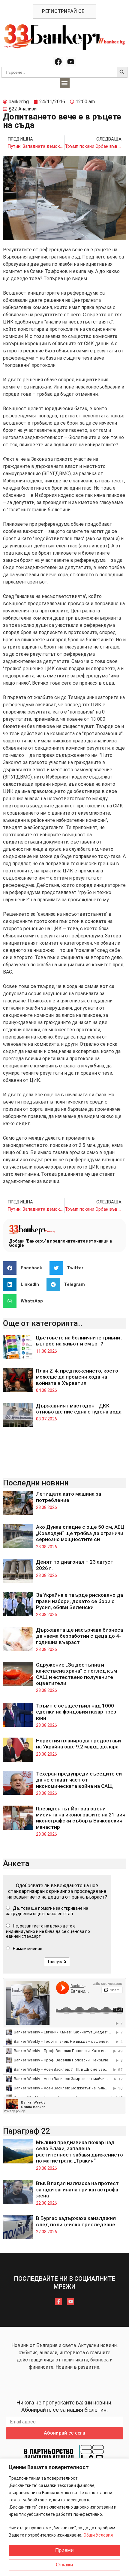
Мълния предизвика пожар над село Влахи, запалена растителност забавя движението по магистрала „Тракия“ (79, 2152)
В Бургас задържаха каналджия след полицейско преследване (76, 2221)
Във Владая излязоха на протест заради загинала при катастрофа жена (77, 2189)
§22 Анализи (23, 109)
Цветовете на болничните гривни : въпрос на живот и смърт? (79, 1341)
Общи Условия (98, 2535)
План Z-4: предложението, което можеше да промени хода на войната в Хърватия (77, 1377)
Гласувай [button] (57, 1962)
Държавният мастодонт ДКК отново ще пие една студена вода (79, 1409)
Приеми (64, 2550)
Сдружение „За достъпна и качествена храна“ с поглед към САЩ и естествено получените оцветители (76, 1674)
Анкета (16, 1863)
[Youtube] (71, 62)
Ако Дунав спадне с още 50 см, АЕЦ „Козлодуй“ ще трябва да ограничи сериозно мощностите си (80, 1533)
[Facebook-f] (58, 2302)
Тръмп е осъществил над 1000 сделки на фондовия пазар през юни (76, 1712)
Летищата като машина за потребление (69, 1497)
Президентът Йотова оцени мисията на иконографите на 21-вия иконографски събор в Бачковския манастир (81, 1818)
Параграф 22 (27, 2131)
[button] (65, 83)
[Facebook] (58, 62)
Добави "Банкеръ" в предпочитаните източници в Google (60, 1243)
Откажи (64, 2565)
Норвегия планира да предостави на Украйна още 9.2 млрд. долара (78, 1744)
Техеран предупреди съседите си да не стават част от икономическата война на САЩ (79, 1780)
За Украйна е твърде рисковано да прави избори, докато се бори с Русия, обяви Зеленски (79, 1601)
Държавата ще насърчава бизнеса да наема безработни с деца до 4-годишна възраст (79, 1636)
